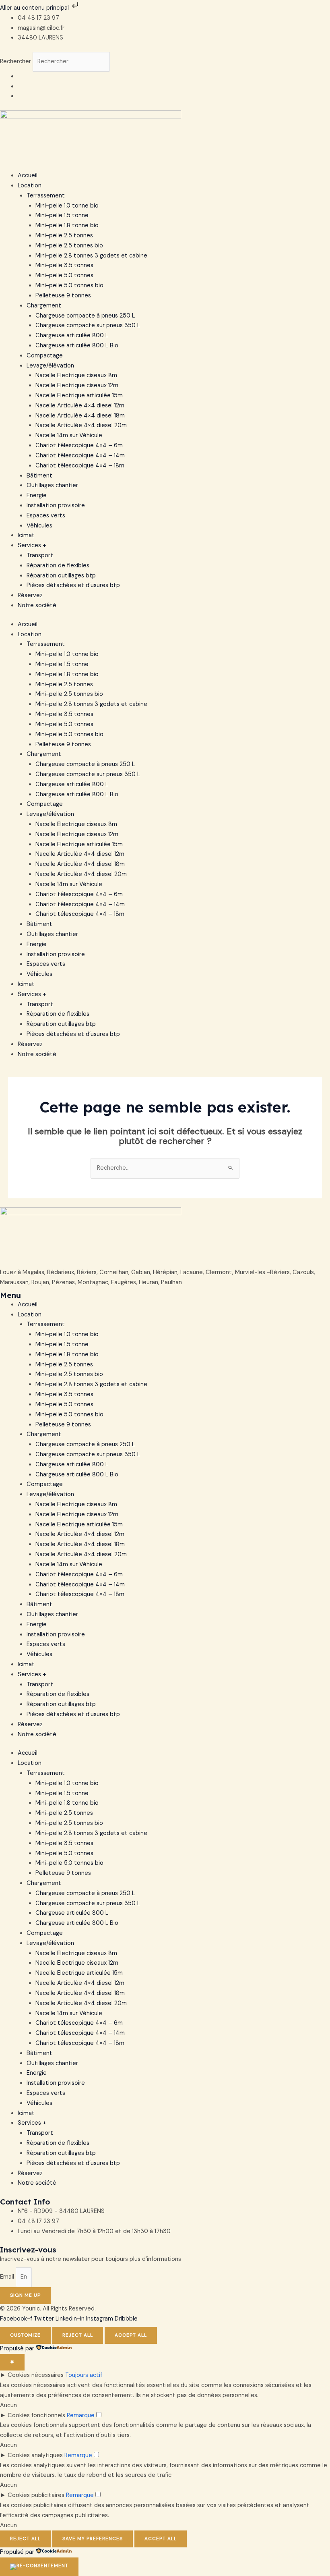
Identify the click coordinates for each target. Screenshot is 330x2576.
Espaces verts (46, 516)
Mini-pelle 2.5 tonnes (64, 236)
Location (30, 186)
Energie (37, 495)
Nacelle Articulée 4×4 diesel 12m (80, 406)
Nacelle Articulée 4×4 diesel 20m (81, 425)
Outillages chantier (52, 485)
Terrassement (46, 196)
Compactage (45, 356)
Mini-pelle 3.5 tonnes (64, 265)
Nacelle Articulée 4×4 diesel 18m (80, 416)
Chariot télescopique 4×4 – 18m (80, 466)
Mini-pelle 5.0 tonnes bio (69, 285)
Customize (25, 2335)
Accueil (28, 175)
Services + (32, 545)
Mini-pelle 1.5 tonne (62, 215)
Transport (40, 555)
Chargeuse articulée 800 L (72, 335)
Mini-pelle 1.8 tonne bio (67, 225)
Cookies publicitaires (36, 2495)
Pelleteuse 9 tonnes (63, 296)
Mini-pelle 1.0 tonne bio (67, 206)
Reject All (78, 2335)
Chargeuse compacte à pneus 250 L (85, 316)
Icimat (26, 535)
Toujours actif (84, 2375)
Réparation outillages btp (61, 576)
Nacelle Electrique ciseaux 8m (76, 375)
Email (8, 2277)
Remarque (81, 2415)
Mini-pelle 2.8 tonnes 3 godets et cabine (91, 256)
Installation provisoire (56, 505)
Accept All (131, 2335)
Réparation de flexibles (58, 566)
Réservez (30, 595)
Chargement (44, 306)
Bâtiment (39, 476)
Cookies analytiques (35, 2455)
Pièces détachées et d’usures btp (73, 585)
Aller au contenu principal (35, 8)
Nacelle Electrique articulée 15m (79, 395)
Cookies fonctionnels (36, 2415)
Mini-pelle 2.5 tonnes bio (69, 246)
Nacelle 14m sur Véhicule (69, 435)
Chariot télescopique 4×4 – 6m (79, 445)
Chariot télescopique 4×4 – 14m (80, 456)
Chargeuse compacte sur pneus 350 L (88, 325)
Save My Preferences (93, 2539)
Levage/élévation (50, 366)
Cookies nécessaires (36, 2375)
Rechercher (16, 61)
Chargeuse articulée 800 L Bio (77, 346)
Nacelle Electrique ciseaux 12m (77, 385)
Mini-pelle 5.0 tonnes (64, 275)
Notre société (37, 605)
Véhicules (39, 526)
